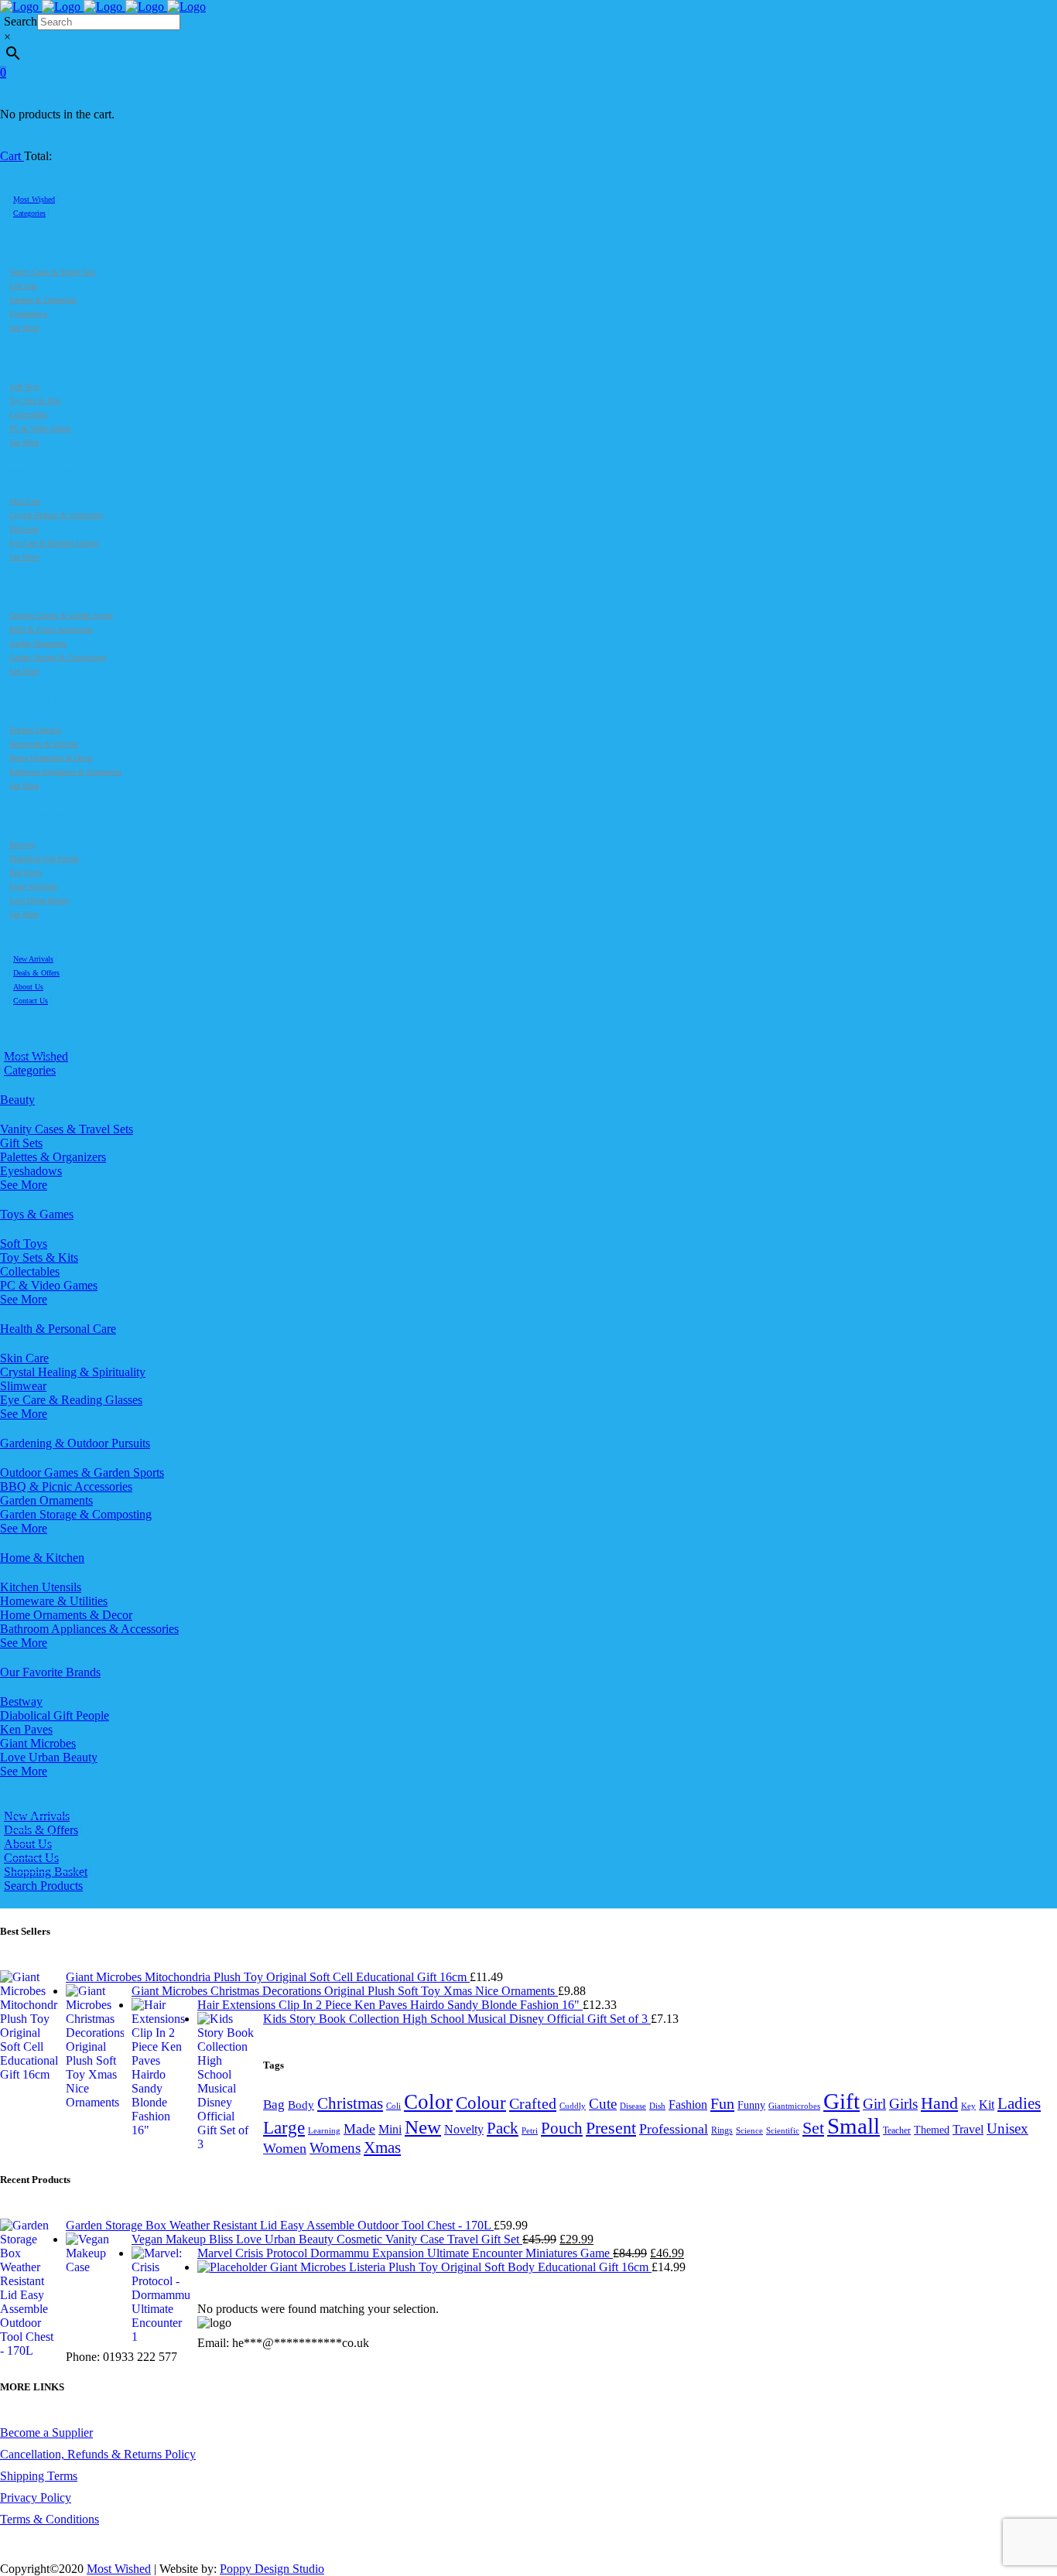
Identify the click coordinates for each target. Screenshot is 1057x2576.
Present (611, 2128)
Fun (722, 2103)
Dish (657, 2106)
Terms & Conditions (50, 2519)
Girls (903, 2104)
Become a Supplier (46, 2433)
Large (284, 2128)
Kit (987, 2105)
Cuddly (573, 2106)
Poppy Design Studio (272, 2569)
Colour (481, 2103)
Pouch (562, 2128)
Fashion (688, 2105)
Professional (674, 2129)
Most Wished (119, 2569)
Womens (335, 2148)
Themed (932, 2130)
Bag (274, 2105)
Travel (968, 2129)
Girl (874, 2104)
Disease (633, 2106)
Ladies (1019, 2103)
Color (428, 2102)
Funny (751, 2105)
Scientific (783, 2131)
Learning (324, 2131)
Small (853, 2126)
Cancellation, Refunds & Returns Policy (98, 2454)
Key (968, 2106)
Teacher (897, 2130)
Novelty (464, 2129)
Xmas (382, 2147)
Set (813, 2128)
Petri (530, 2131)
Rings (722, 2130)
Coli (393, 2106)
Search (21, 21)
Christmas (350, 2103)
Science (749, 2131)
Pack (503, 2128)
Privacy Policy (36, 2497)
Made (359, 2129)
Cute (603, 2104)
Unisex (1007, 2128)
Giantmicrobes (794, 2106)
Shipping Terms (39, 2476)
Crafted (533, 2103)
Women (285, 2148)
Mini (390, 2129)
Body (301, 2105)
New (423, 2127)
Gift (841, 2101)
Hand (939, 2103)
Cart (12, 156)
